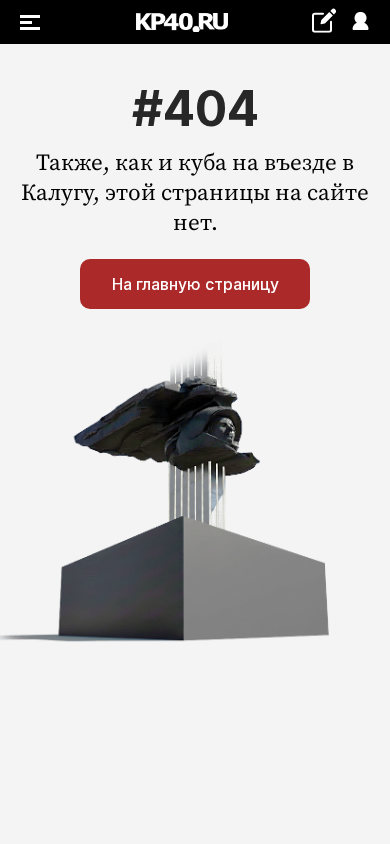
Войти (359, 22)
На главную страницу (195, 284)
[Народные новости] (323, 20)
